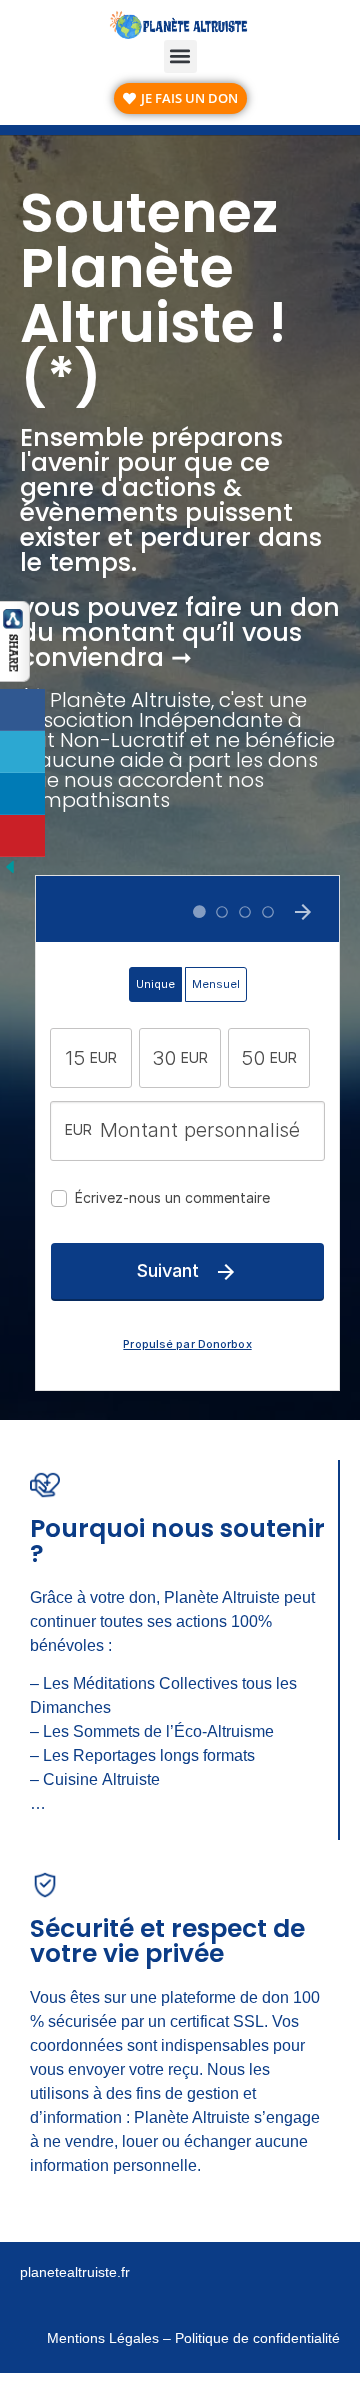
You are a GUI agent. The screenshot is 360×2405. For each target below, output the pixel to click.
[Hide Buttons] (10, 870)
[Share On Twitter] (22, 752)
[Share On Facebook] (22, 710)
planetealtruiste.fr (75, 2272)
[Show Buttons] (15, 675)
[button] (180, 56)
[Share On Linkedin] (22, 794)
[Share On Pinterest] (22, 836)
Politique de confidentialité (255, 2338)
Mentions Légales (103, 2338)
